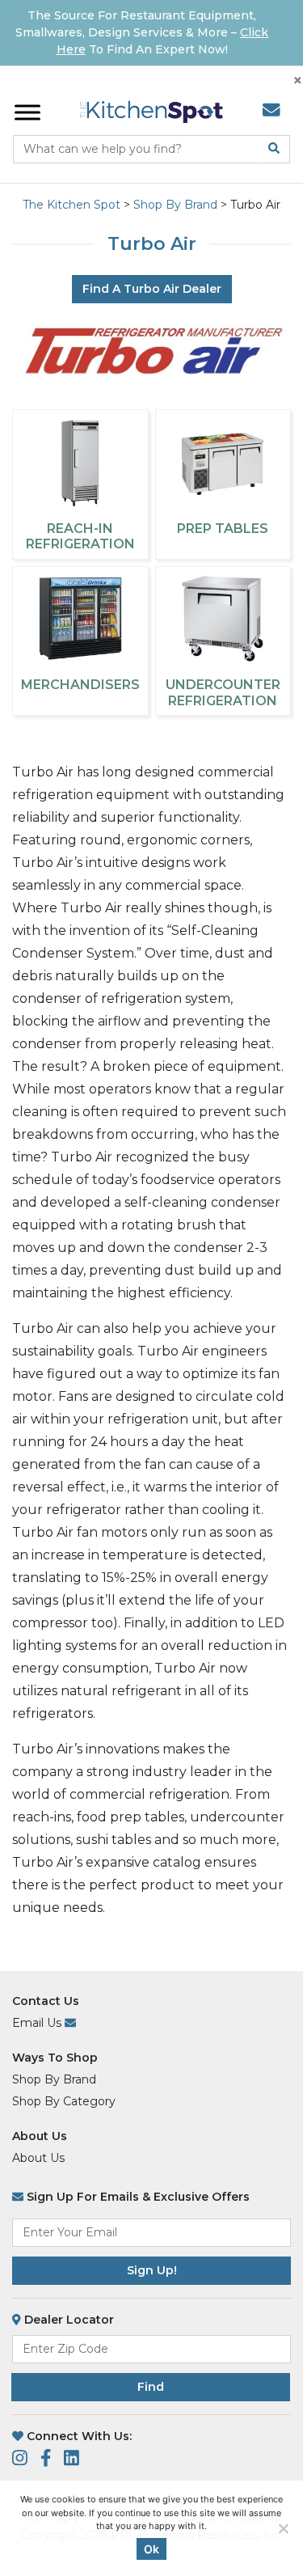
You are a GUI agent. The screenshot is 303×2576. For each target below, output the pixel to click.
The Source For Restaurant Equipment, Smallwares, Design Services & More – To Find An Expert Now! (142, 32)
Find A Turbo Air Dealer (152, 289)
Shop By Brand (54, 2079)
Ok (151, 2549)
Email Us (38, 2023)
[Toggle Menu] (27, 112)
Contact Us (46, 2001)
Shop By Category (64, 2101)
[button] (277, 2550)
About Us (40, 2136)
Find (151, 2387)
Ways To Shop (55, 2058)
